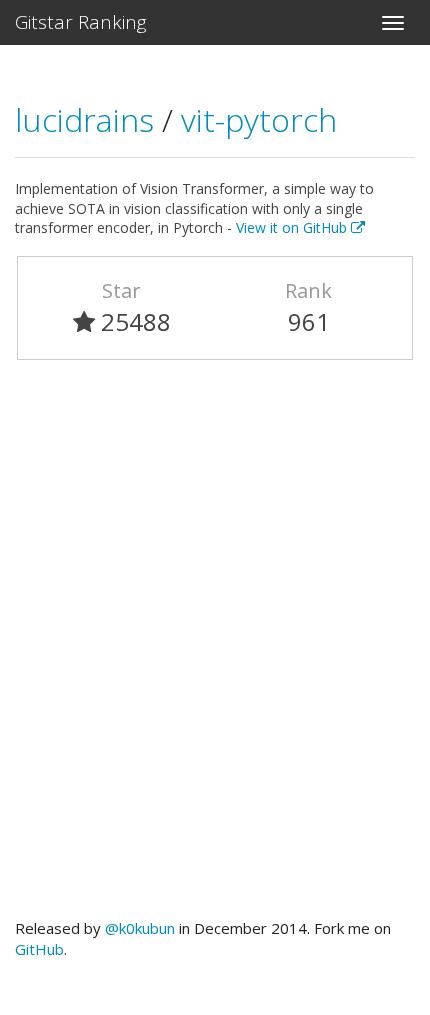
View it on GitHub (293, 227)
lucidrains (88, 119)
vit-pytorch (259, 119)
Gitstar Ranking (81, 22)
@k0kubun (140, 928)
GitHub (39, 949)
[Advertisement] (215, 648)
